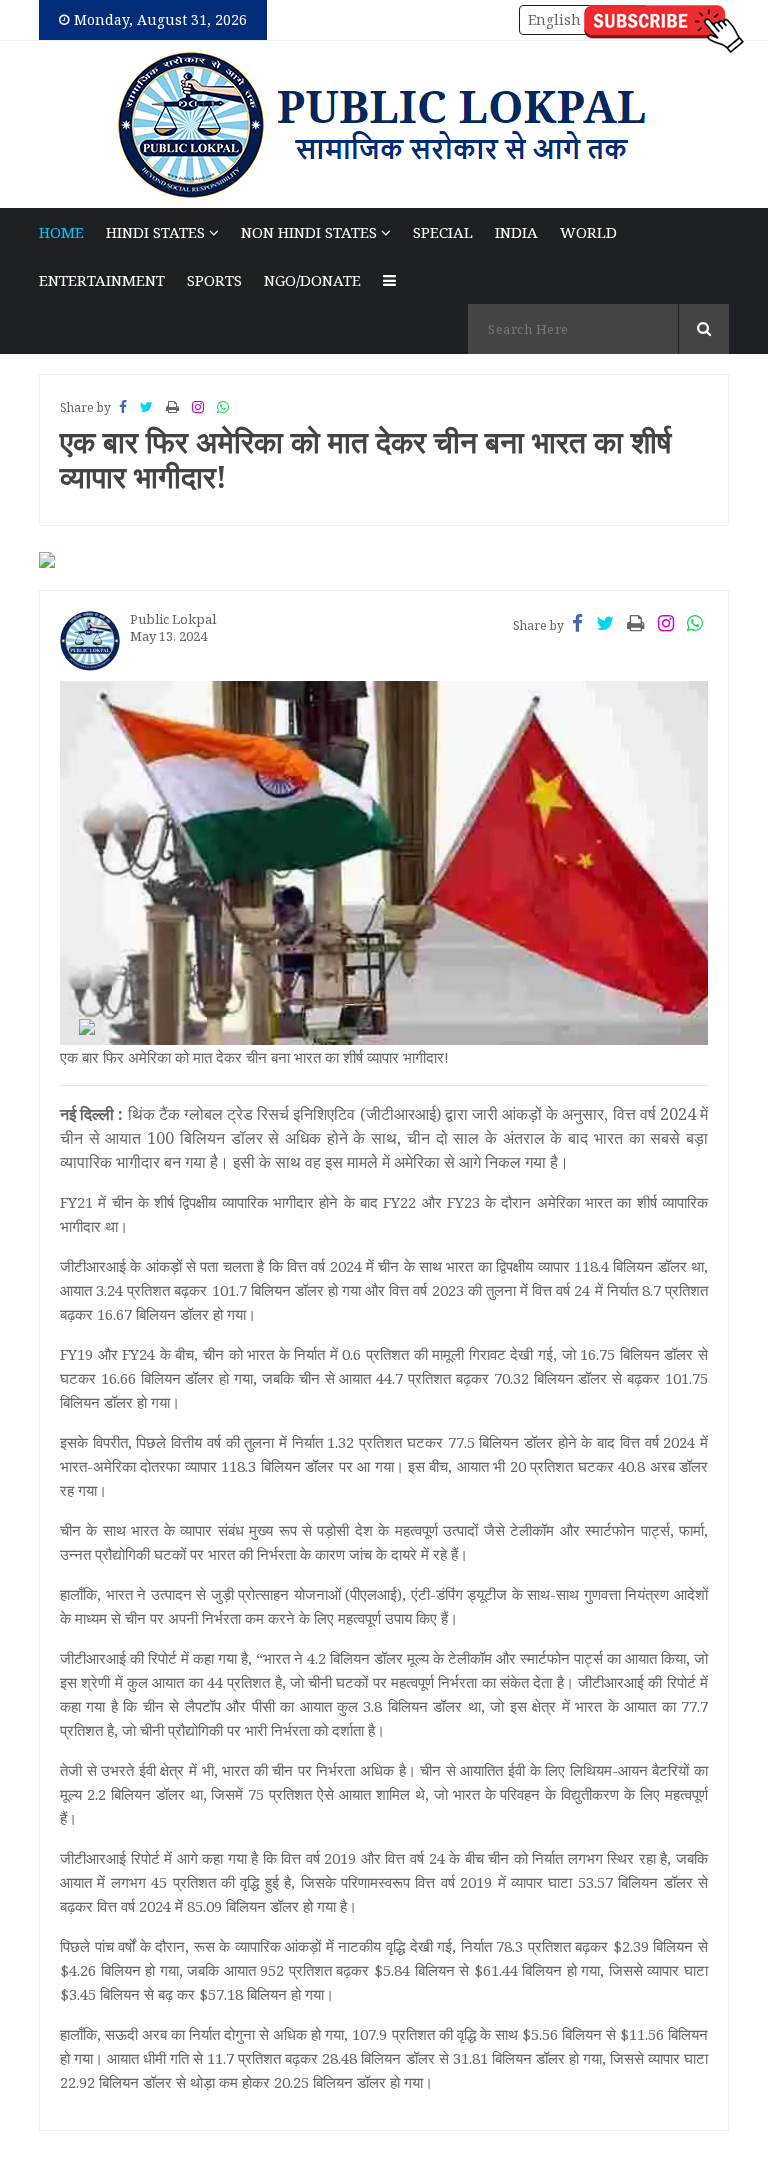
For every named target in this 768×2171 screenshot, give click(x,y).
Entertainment (102, 280)
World (588, 232)
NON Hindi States (311, 232)
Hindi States (157, 232)
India (516, 232)
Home (61, 232)
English (554, 19)
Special (443, 232)
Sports (214, 280)
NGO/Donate (312, 280)
